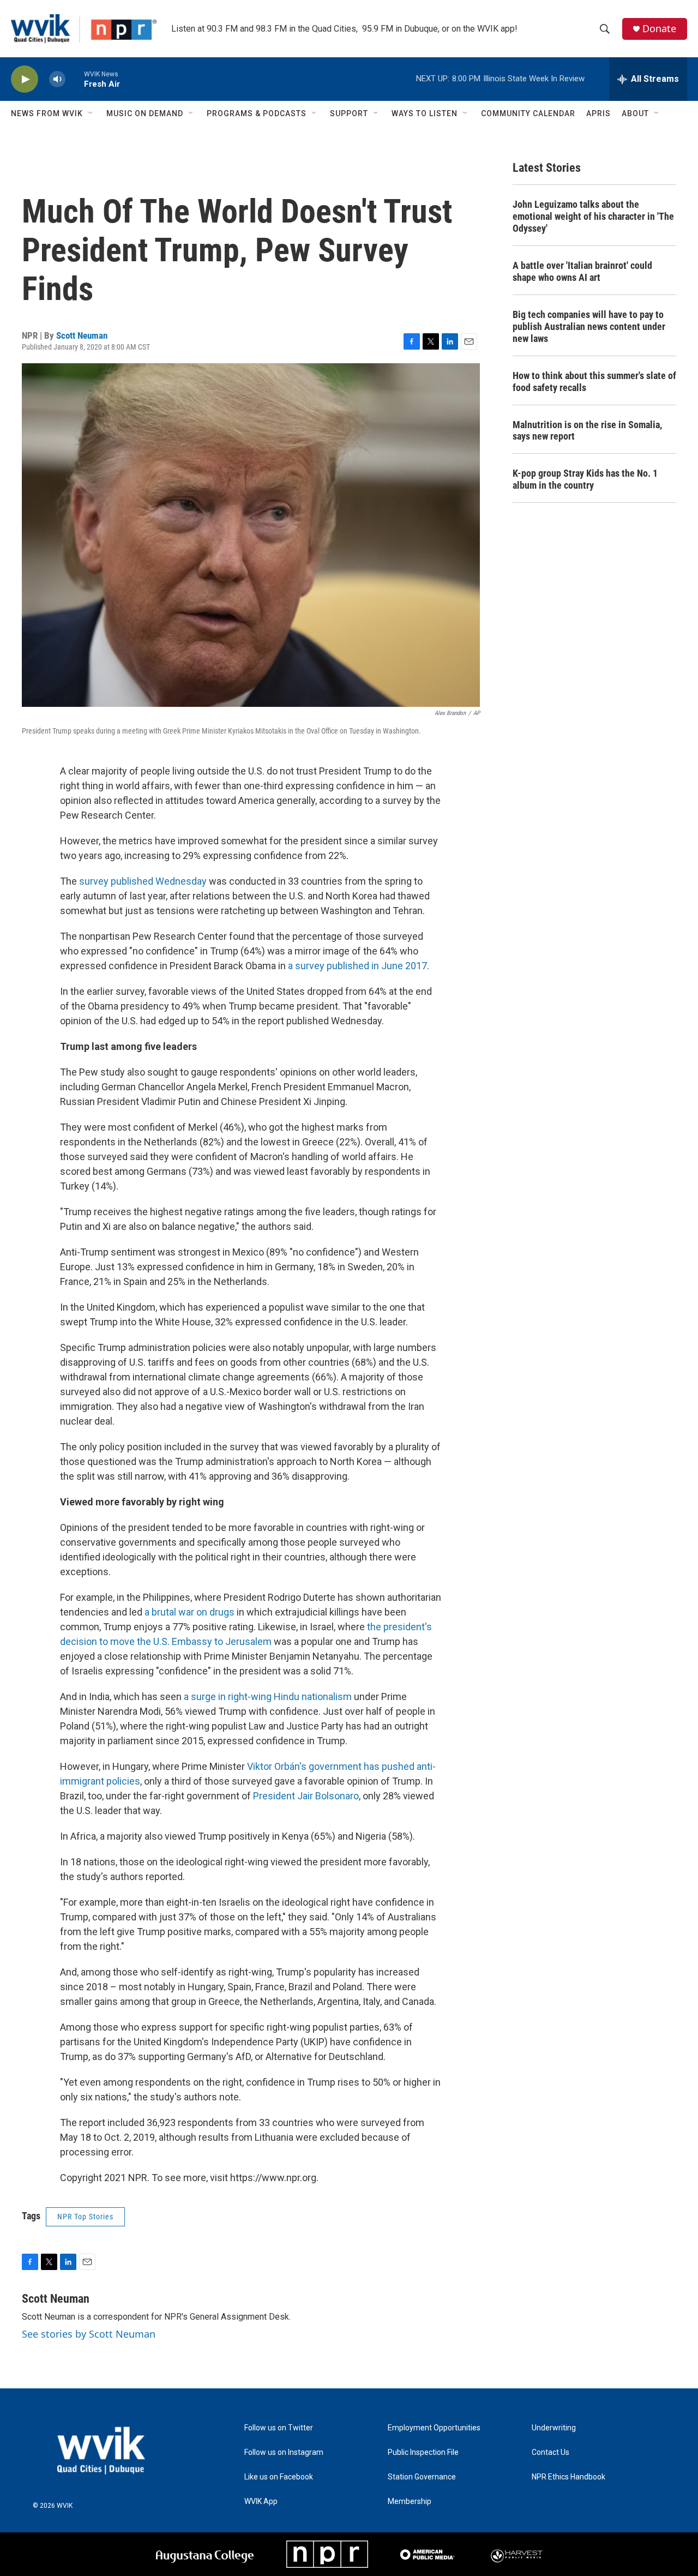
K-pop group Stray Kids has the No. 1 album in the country (585, 479)
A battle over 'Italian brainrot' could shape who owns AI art (582, 271)
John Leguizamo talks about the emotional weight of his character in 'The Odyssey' (593, 216)
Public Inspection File (423, 2452)
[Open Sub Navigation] (91, 113)
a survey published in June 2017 (357, 966)
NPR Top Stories (85, 2217)
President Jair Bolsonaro (306, 1796)
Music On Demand (145, 113)
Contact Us (550, 2452)
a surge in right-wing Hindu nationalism (268, 1697)
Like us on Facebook (279, 2477)
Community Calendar (528, 113)
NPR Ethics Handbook (568, 2477)
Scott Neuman (82, 335)
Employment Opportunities (434, 2428)
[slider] (75, 79)
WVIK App (261, 2502)
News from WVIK (47, 113)
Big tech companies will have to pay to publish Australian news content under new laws (589, 326)
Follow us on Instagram (284, 2452)
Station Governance (422, 2477)
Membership (410, 2502)
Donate (659, 29)
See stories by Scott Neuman (89, 2334)
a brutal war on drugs (189, 1612)
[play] (25, 79)
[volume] (57, 79)
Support (349, 113)
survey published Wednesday (143, 881)
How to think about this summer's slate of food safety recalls (594, 382)
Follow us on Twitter (279, 2428)
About (635, 113)
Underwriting (554, 2428)
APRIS (598, 113)
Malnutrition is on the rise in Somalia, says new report (587, 431)
